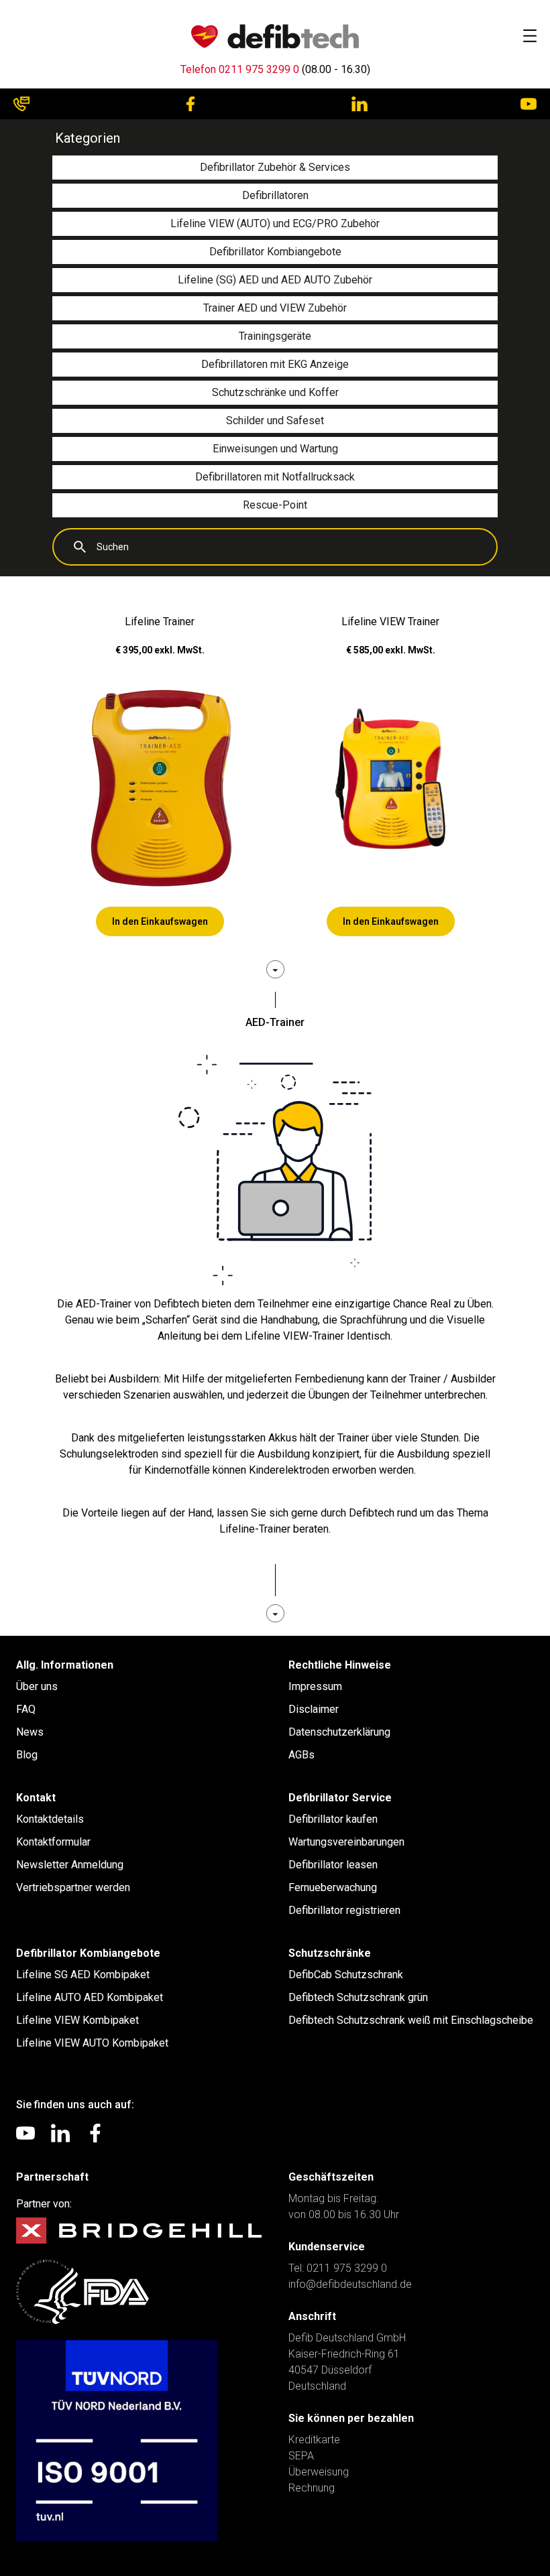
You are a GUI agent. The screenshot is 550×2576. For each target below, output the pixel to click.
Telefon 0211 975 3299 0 (240, 69)
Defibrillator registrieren (344, 1910)
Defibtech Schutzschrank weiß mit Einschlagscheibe (411, 2020)
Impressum (315, 1686)
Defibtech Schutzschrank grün (358, 1997)
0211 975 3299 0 (347, 2268)
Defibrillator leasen (333, 1865)
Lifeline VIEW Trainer (390, 622)
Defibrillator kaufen (333, 1819)
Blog (27, 1755)
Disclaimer (314, 1709)
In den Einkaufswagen (160, 921)
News (30, 1732)
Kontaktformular (53, 1842)
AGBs (301, 1755)
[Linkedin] (360, 104)
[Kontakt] (21, 104)
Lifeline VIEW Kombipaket (77, 2020)
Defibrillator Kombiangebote (88, 1953)
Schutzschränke (330, 1953)
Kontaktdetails (50, 1819)
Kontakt (36, 1798)
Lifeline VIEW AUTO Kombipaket (92, 2043)
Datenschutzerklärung (339, 1732)
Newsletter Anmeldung (70, 1865)
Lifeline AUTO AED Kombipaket (90, 1997)
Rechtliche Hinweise (340, 1665)
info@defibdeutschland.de (350, 2284)
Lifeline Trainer (160, 622)
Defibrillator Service (340, 1798)
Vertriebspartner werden (73, 1887)
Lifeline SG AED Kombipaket (83, 1975)
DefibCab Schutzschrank (346, 1975)
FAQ (26, 1709)
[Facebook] (190, 104)
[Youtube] (529, 104)
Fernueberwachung (333, 1887)
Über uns (37, 1686)
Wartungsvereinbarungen (346, 1842)
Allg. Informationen (65, 1665)
